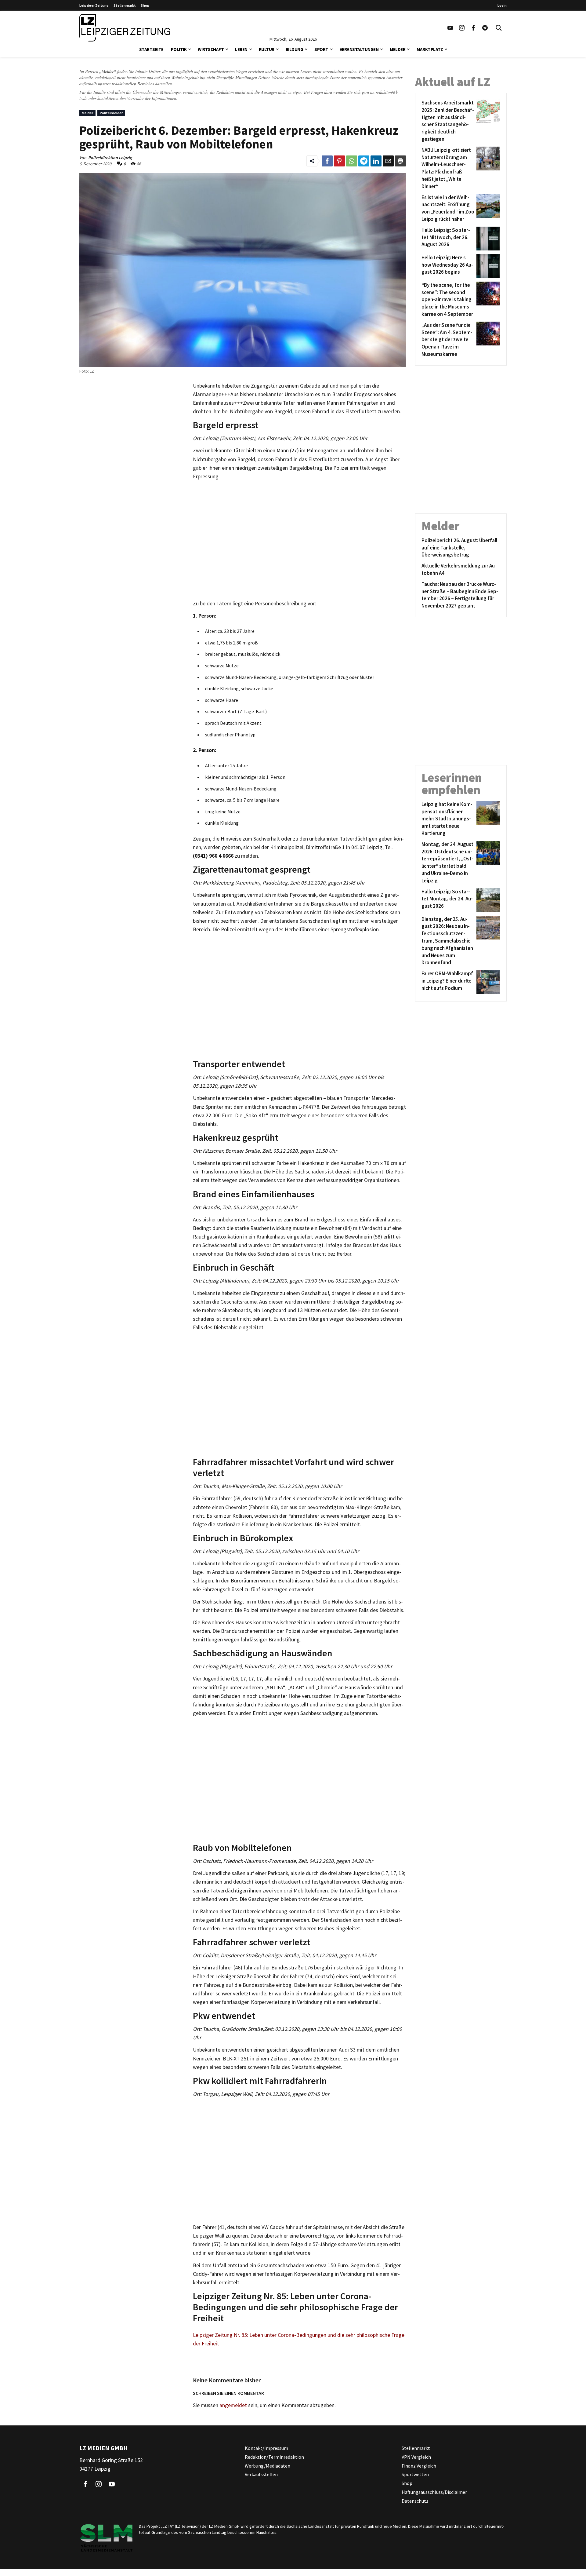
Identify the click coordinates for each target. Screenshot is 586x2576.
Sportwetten (415, 2475)
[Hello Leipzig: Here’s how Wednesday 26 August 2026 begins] (487, 266)
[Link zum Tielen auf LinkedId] (376, 161)
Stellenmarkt (125, 5)
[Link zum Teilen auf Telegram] (364, 161)
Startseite (151, 49)
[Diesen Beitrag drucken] (400, 161)
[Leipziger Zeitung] (125, 28)
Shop (145, 5)
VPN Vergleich (416, 2457)
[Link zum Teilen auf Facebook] (327, 161)
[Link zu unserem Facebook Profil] (473, 28)
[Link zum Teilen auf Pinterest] (339, 161)
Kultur (267, 49)
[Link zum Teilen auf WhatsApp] (352, 161)
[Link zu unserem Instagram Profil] (462, 28)
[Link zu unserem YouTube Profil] (450, 28)
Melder (398, 49)
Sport (321, 49)
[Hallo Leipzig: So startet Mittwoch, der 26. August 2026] (487, 239)
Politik (179, 49)
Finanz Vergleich (419, 2466)
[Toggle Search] (499, 28)
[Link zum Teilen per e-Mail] (388, 161)
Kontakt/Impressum (266, 2448)
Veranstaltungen (359, 49)
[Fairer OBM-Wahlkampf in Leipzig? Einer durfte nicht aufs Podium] (487, 982)
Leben (241, 49)
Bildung (295, 49)
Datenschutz (415, 2501)
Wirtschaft (211, 49)
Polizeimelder (111, 113)
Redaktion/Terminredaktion (274, 2457)
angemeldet (233, 2405)
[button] (190, 49)
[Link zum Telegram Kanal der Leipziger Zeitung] (485, 28)
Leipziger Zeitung (94, 5)
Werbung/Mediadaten (268, 2466)
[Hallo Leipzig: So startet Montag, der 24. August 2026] (487, 900)
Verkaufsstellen (261, 2475)
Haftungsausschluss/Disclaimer (434, 2492)
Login (502, 5)
